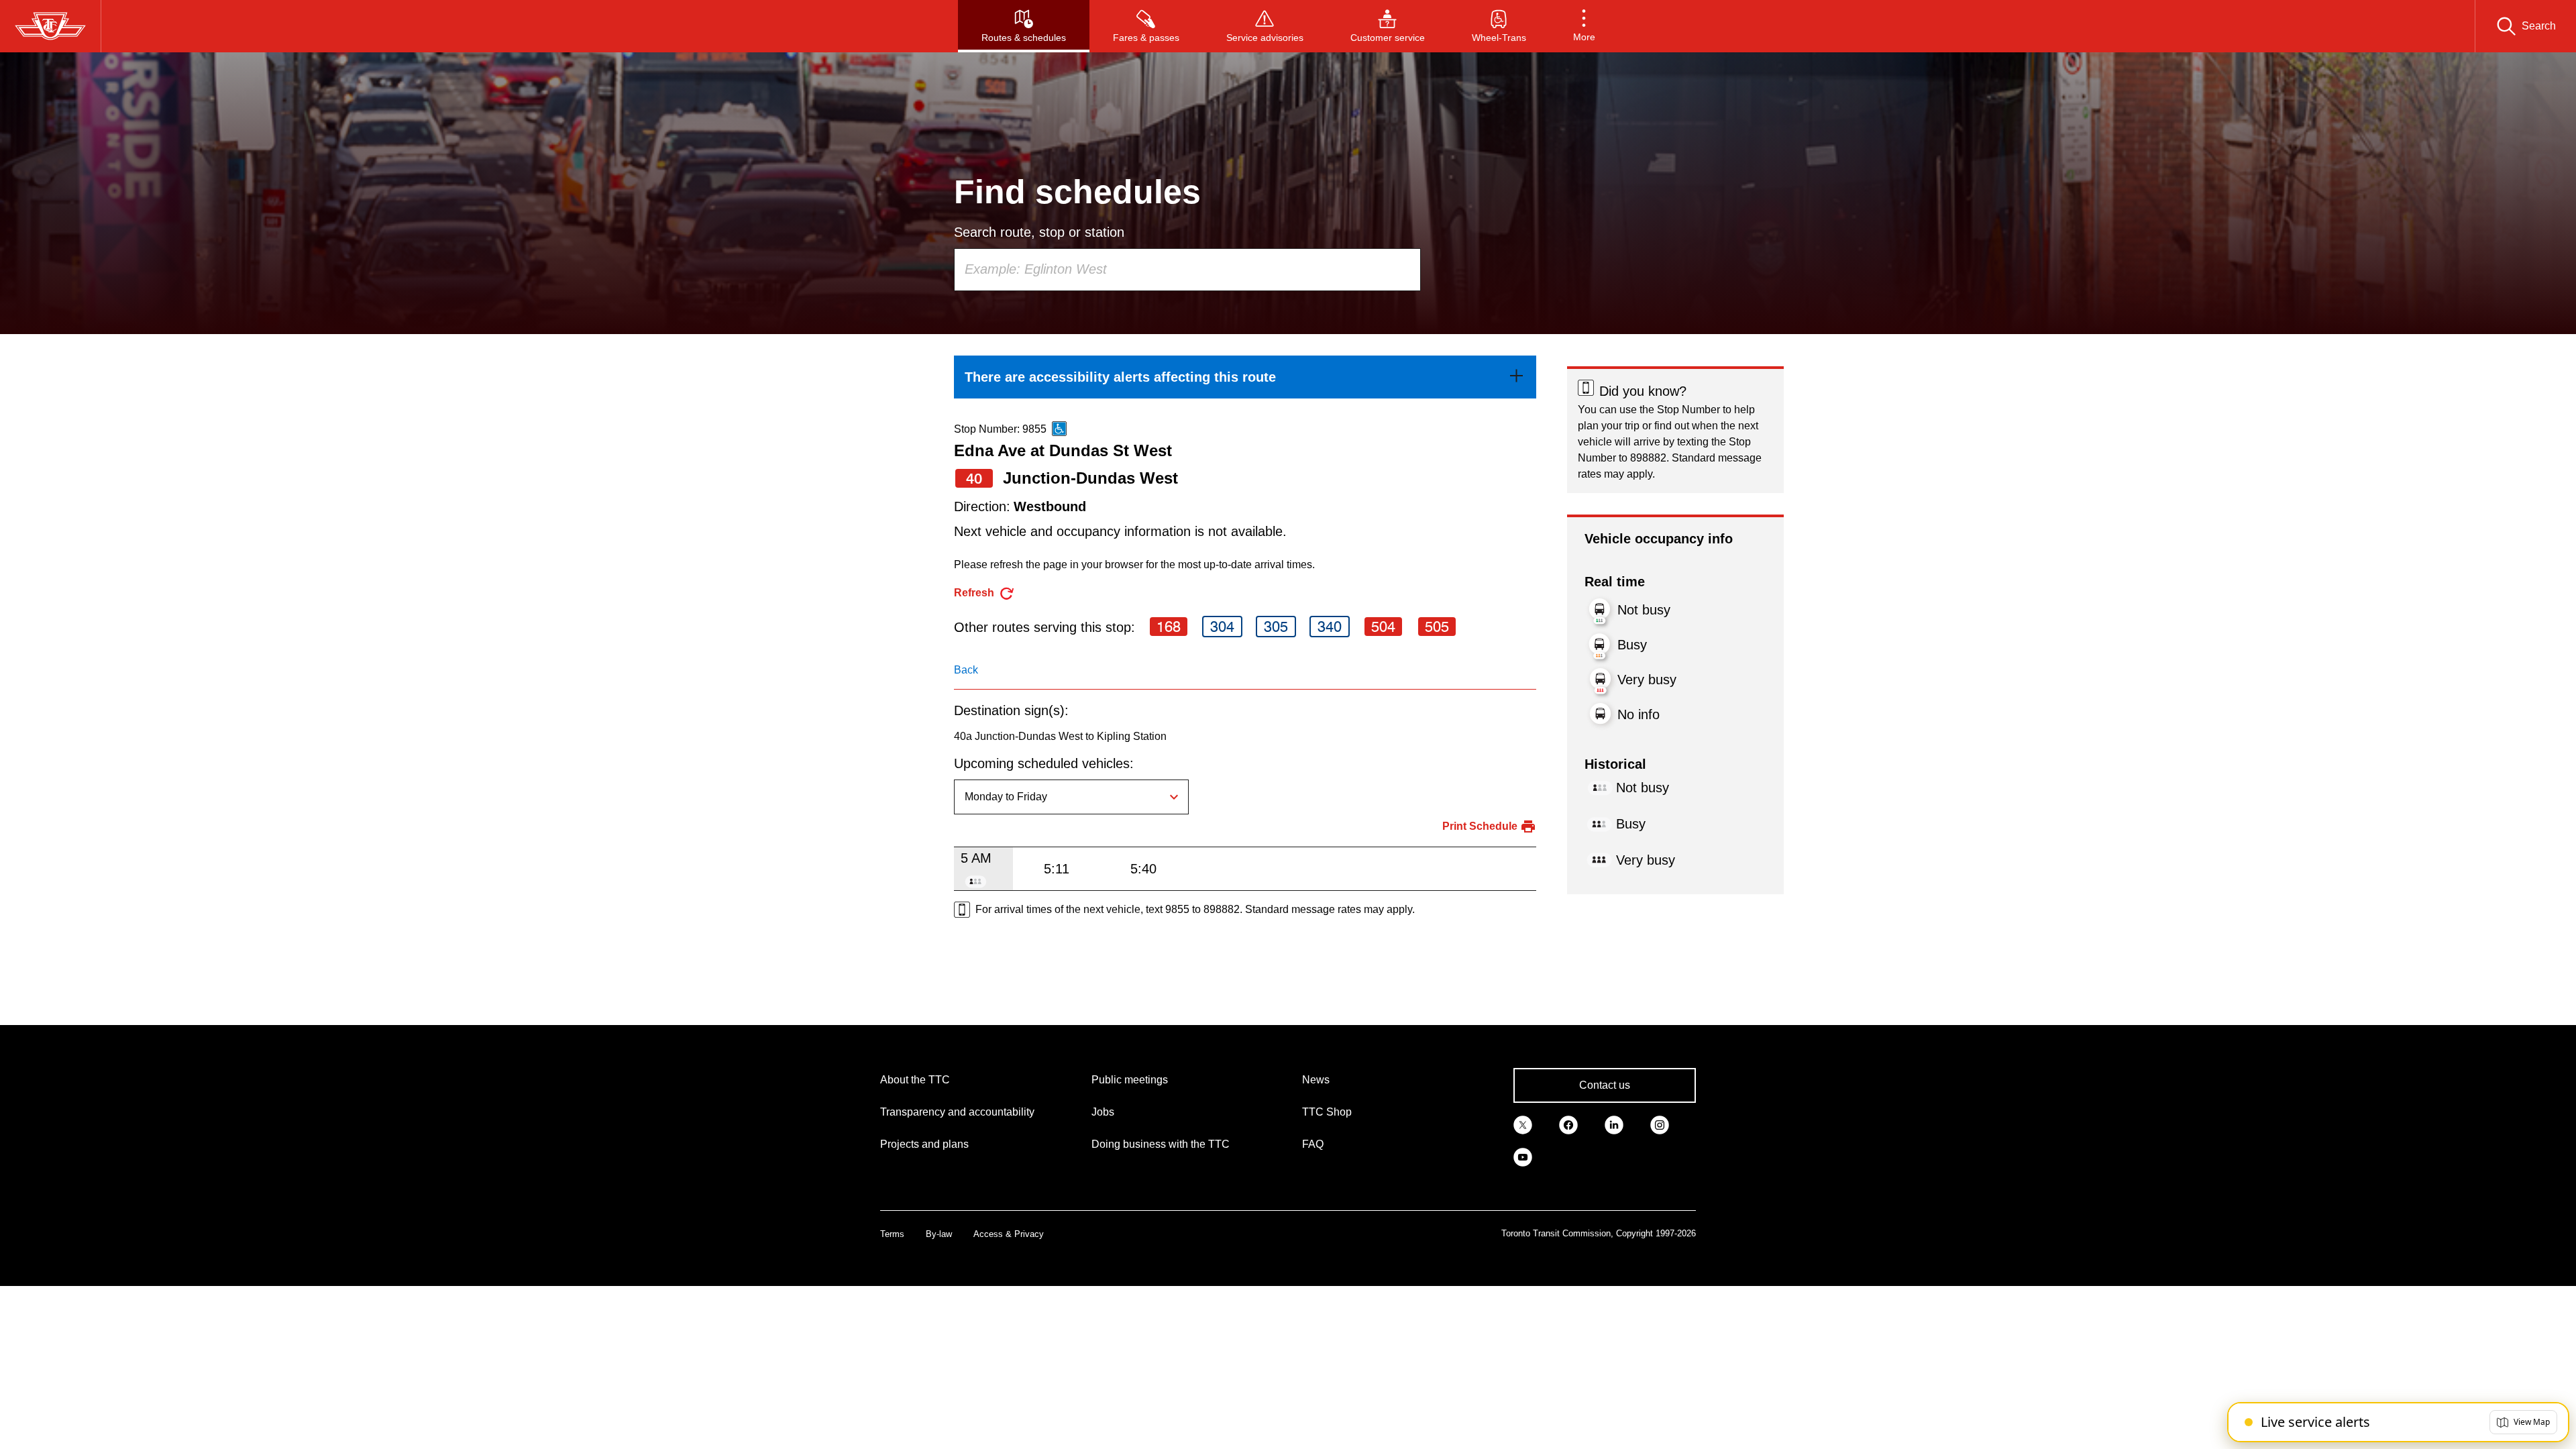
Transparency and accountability (957, 1112)
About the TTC (915, 1080)
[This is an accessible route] (1059, 429)
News (1316, 1080)
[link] (1245, 377)
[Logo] (50, 26)
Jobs (1103, 1112)
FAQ (1313, 1144)
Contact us (1605, 1085)
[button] (1584, 26)
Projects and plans (924, 1144)
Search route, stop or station (1039, 232)
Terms (892, 1234)
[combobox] (1187, 270)
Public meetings (1130, 1080)
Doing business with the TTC (1161, 1144)
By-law (939, 1234)
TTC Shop (1327, 1112)
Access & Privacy (1009, 1234)
